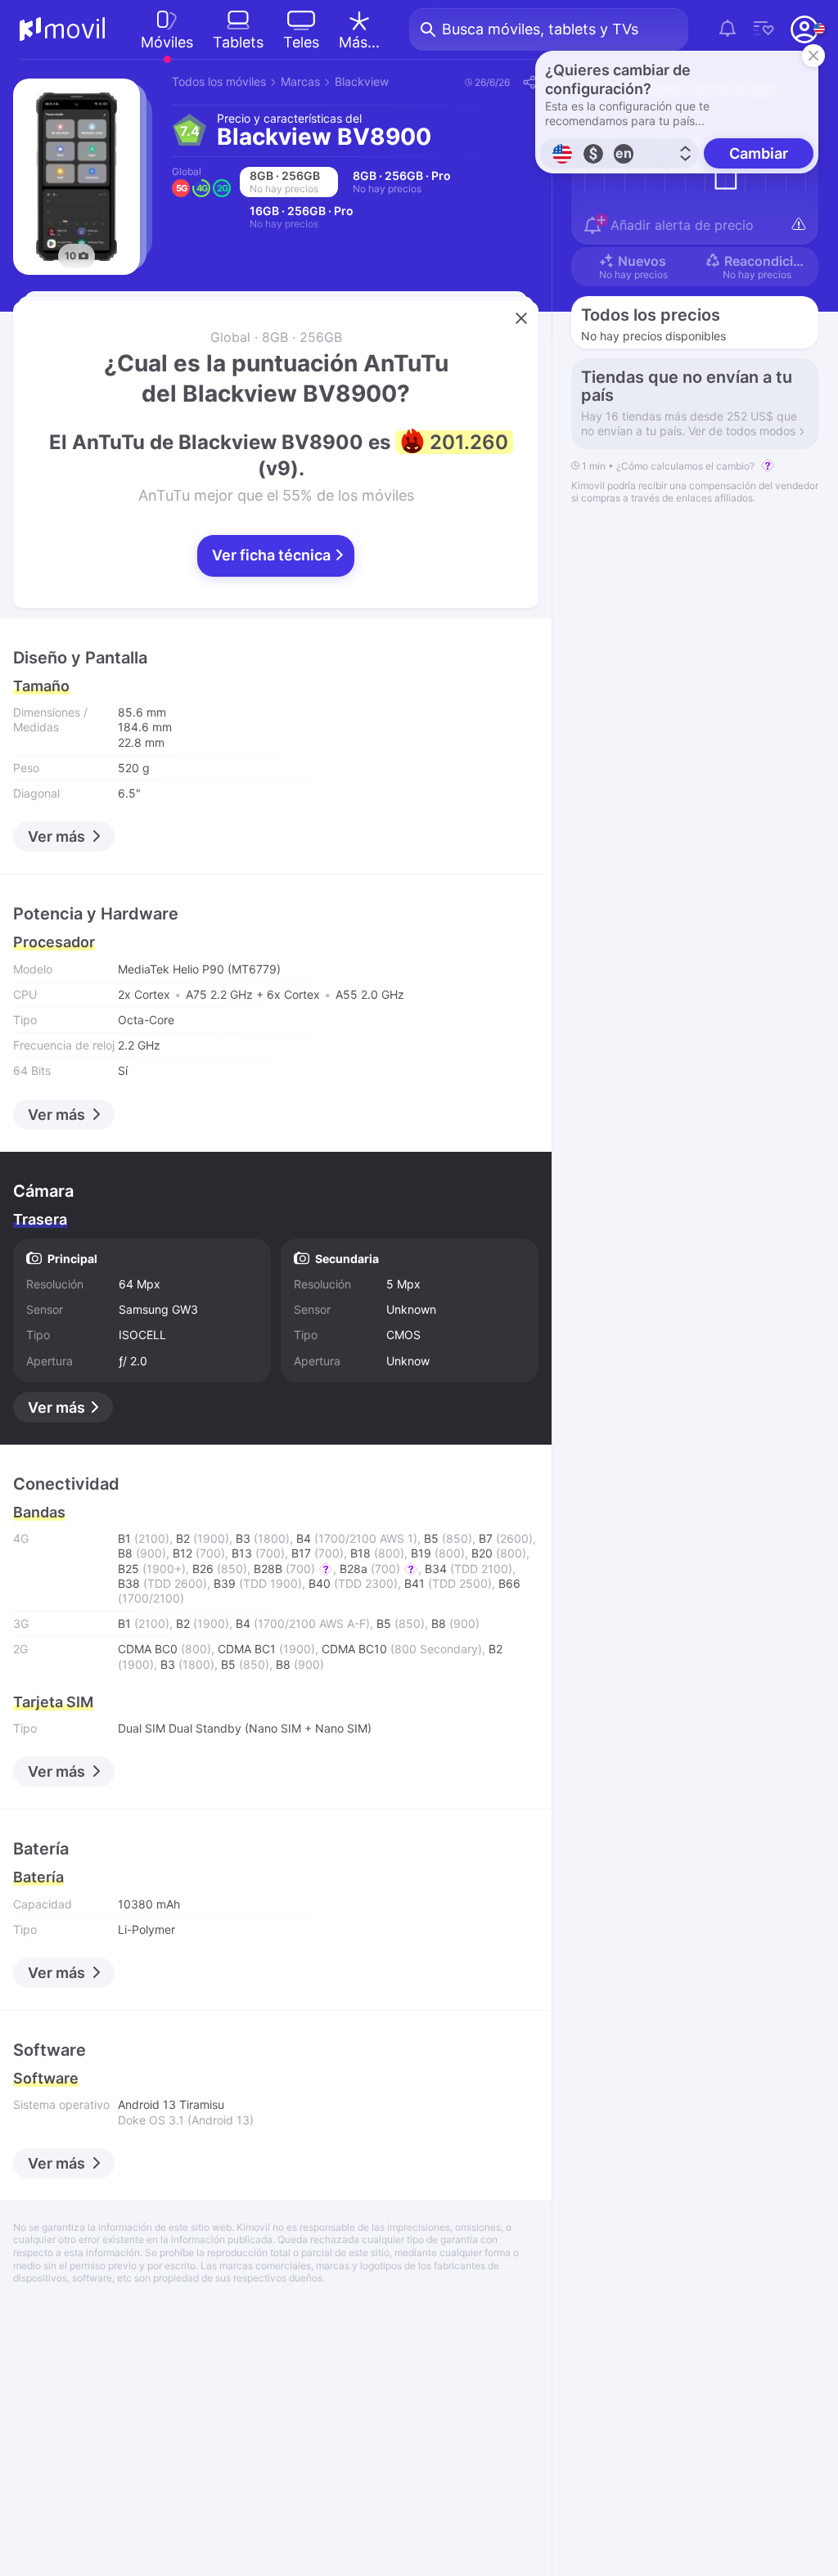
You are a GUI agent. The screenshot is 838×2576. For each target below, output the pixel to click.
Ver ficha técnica (273, 555)
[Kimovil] (63, 29)
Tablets (238, 42)
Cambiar (759, 153)
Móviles (167, 42)
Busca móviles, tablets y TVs (540, 29)
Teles (301, 42)
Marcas (300, 81)
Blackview (362, 81)
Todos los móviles (219, 81)
